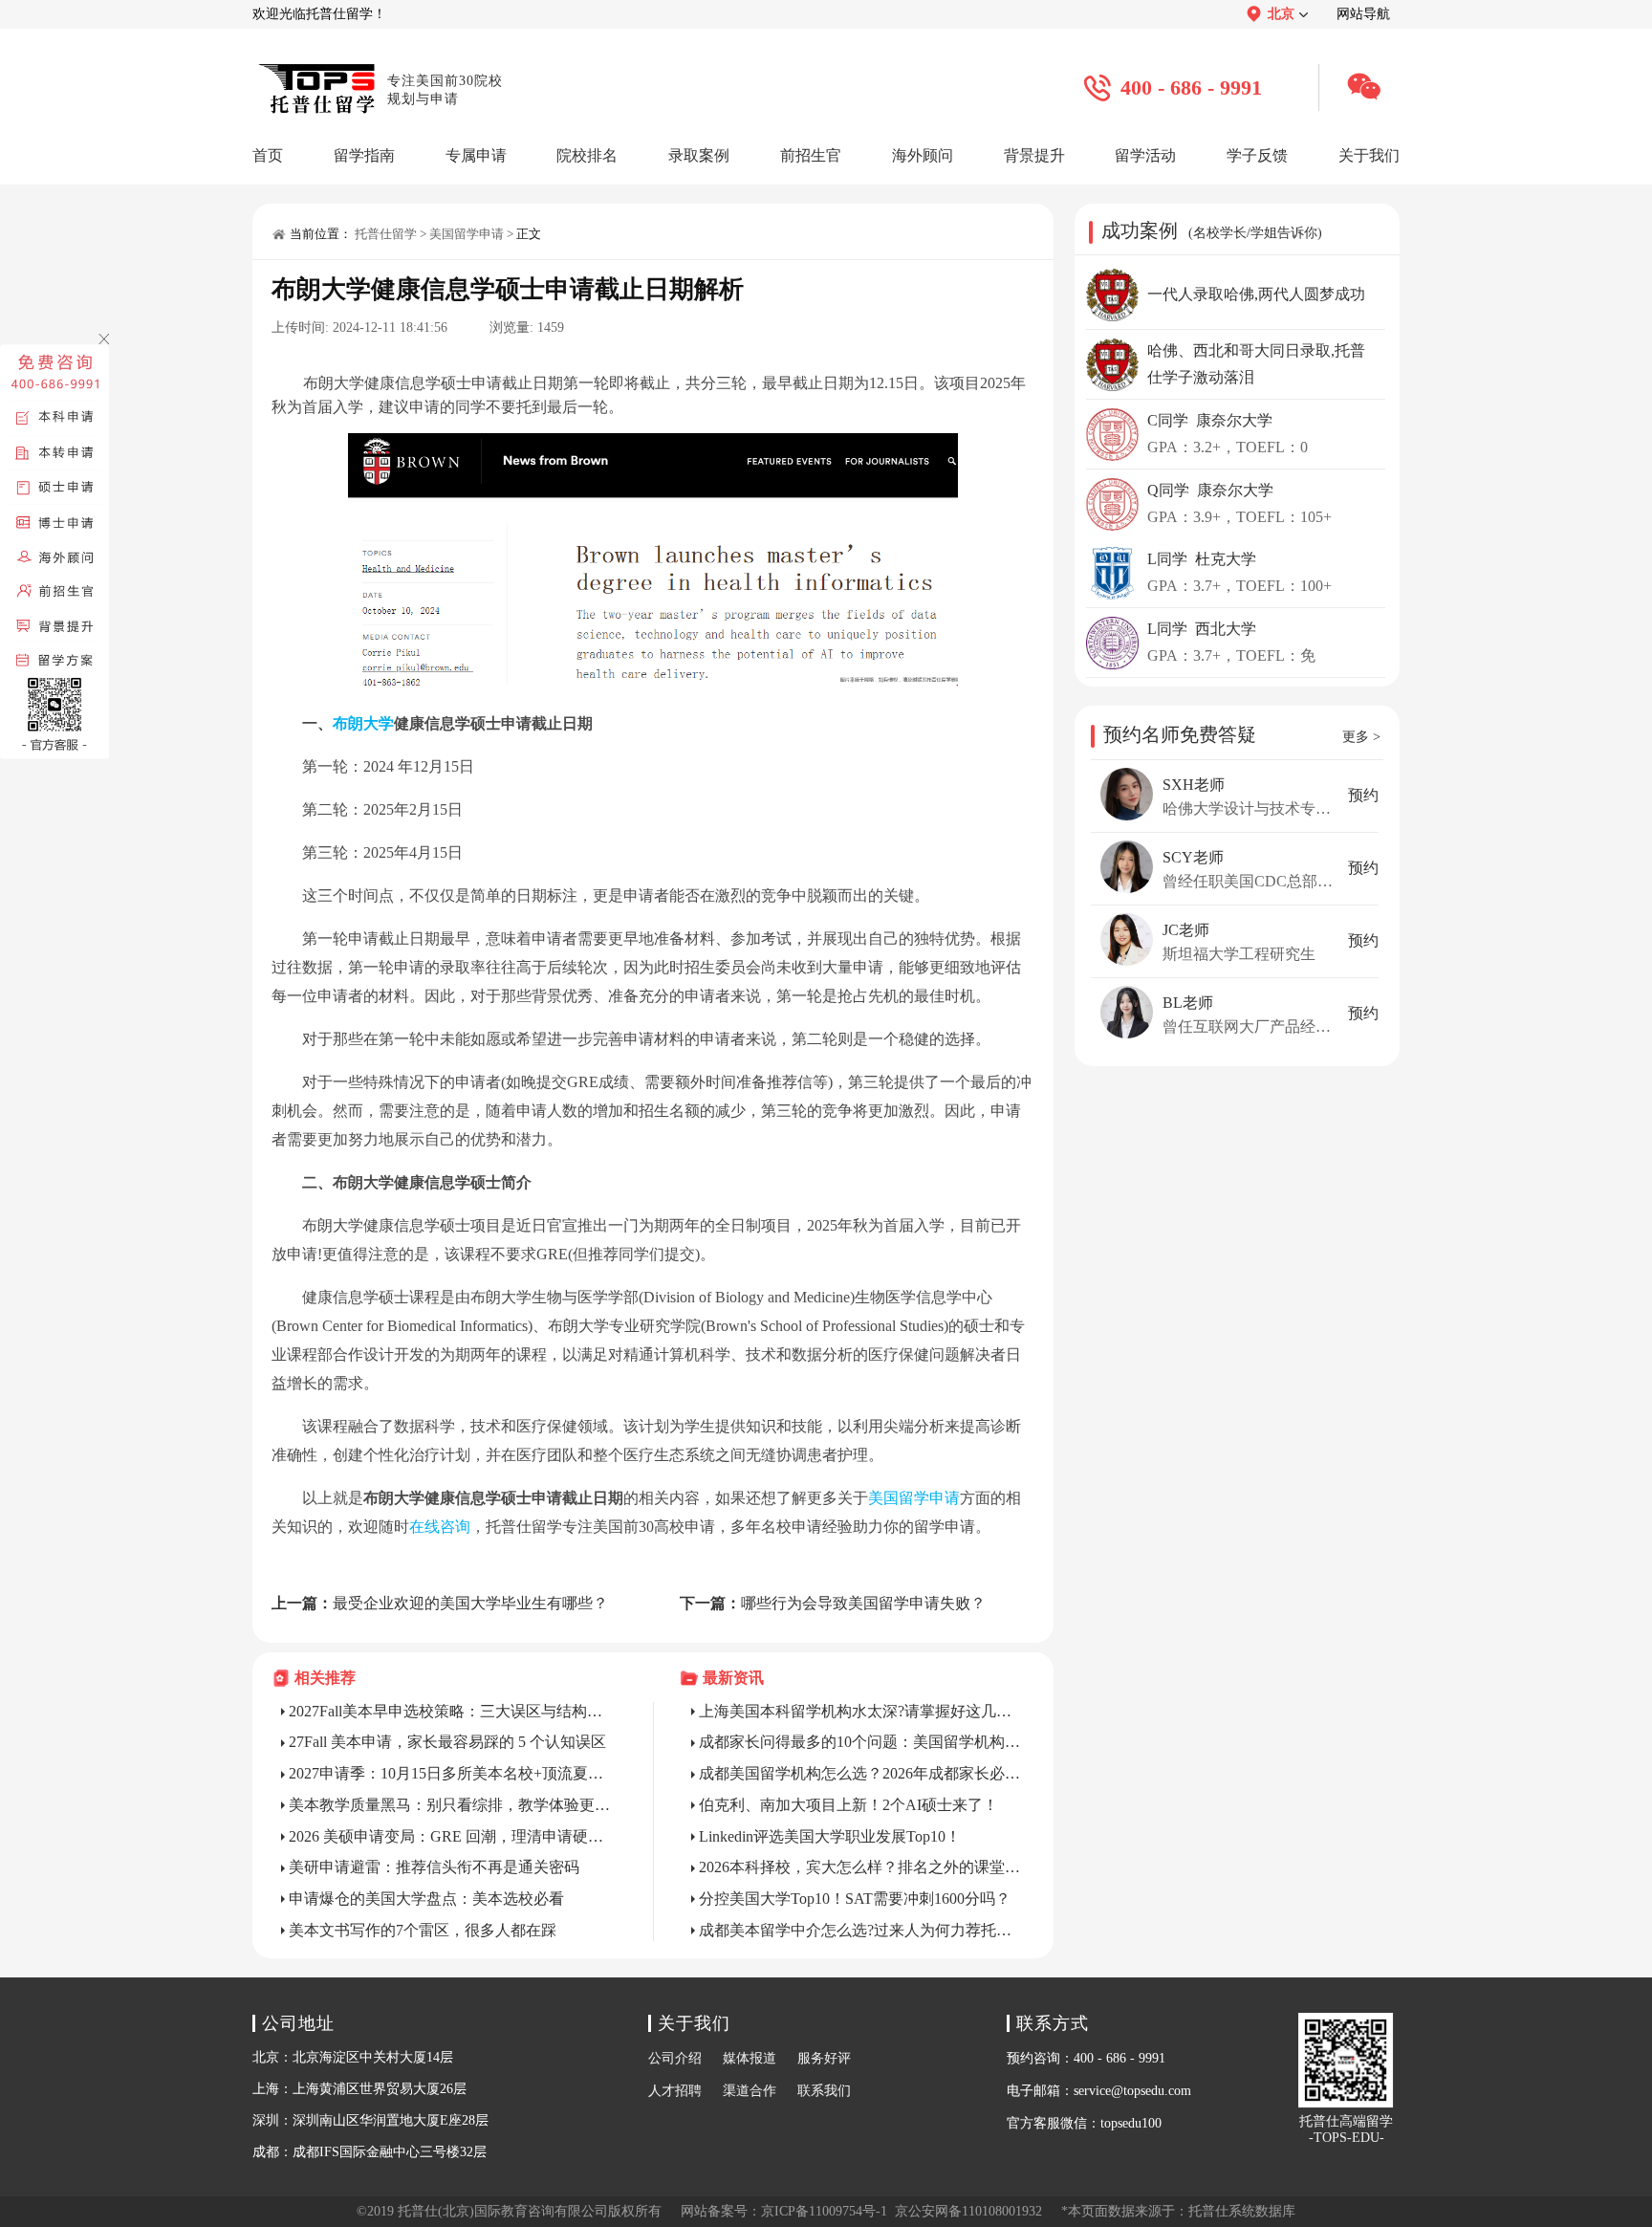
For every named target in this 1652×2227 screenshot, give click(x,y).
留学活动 (1145, 155)
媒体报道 (750, 2058)
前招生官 (811, 155)
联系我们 (824, 2091)
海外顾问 (923, 155)
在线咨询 (440, 1527)
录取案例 (699, 155)
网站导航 (1363, 14)
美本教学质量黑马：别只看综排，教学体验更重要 (452, 1805)
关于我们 (1369, 155)
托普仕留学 (386, 234)
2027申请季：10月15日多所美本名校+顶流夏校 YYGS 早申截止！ (452, 1773)
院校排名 (587, 155)
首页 (268, 155)
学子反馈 (1257, 155)
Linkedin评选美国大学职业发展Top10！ (830, 1836)
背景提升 (1034, 155)
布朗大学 (363, 723)
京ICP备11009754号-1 (824, 2211)
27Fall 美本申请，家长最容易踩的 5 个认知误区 (447, 1742)
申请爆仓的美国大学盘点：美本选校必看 (426, 1899)
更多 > (1361, 737)
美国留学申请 (467, 234)
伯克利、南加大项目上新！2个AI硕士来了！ (848, 1805)
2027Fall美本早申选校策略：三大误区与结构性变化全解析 (452, 1711)
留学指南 (364, 155)
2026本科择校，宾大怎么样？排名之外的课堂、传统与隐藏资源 (862, 1867)
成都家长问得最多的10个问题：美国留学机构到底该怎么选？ (862, 1742)
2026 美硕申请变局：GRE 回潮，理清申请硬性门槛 (452, 1836)
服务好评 (824, 2058)
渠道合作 (750, 2091)
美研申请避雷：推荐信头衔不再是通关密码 (434, 1867)
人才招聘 (675, 2091)
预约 (1363, 795)
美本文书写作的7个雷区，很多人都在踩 (423, 1930)
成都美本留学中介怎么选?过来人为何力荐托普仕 (862, 1930)
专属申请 (476, 155)
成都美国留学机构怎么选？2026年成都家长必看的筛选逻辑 (862, 1773)
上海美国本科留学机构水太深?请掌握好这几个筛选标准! (862, 1711)
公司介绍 (675, 2058)
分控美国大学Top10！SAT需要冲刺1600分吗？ (855, 1899)
